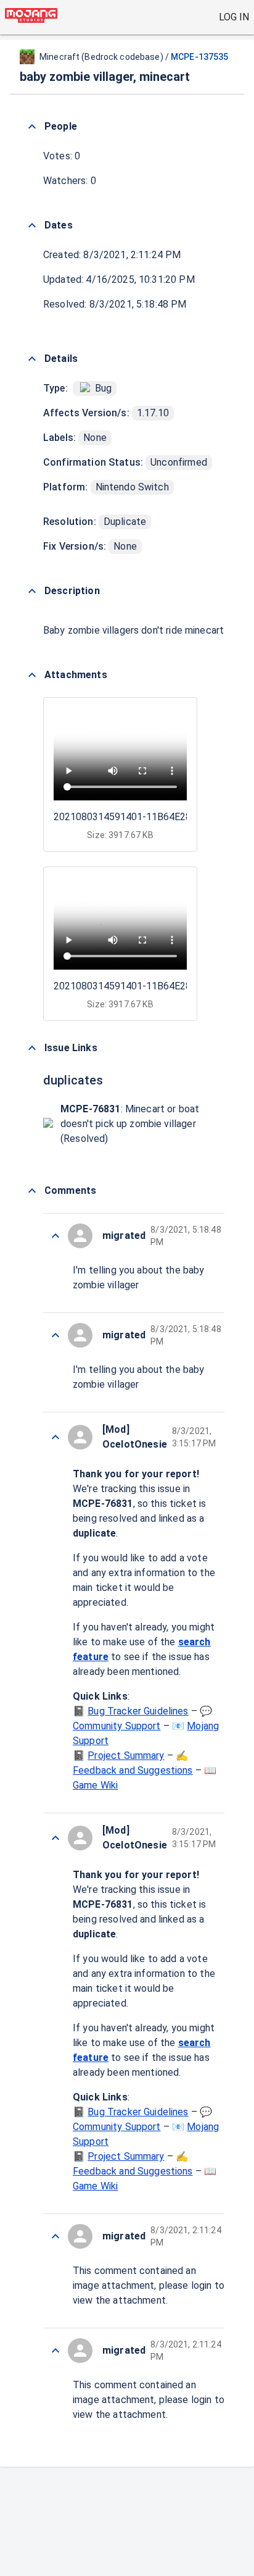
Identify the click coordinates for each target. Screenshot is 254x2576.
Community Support (117, 1726)
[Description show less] (32, 591)
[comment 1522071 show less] (55, 1335)
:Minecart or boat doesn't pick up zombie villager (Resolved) (130, 1124)
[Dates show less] (32, 225)
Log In (234, 17)
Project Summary (126, 1756)
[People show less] (32, 127)
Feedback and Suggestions (133, 1770)
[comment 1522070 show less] (55, 1838)
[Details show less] (32, 359)
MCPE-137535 (199, 57)
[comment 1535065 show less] (55, 2236)
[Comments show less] (32, 1191)
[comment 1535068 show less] (55, 1236)
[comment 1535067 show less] (55, 1437)
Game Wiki (95, 1785)
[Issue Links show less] (32, 1048)
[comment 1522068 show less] (55, 2351)
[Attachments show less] (32, 675)
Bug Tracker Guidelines (138, 1711)
